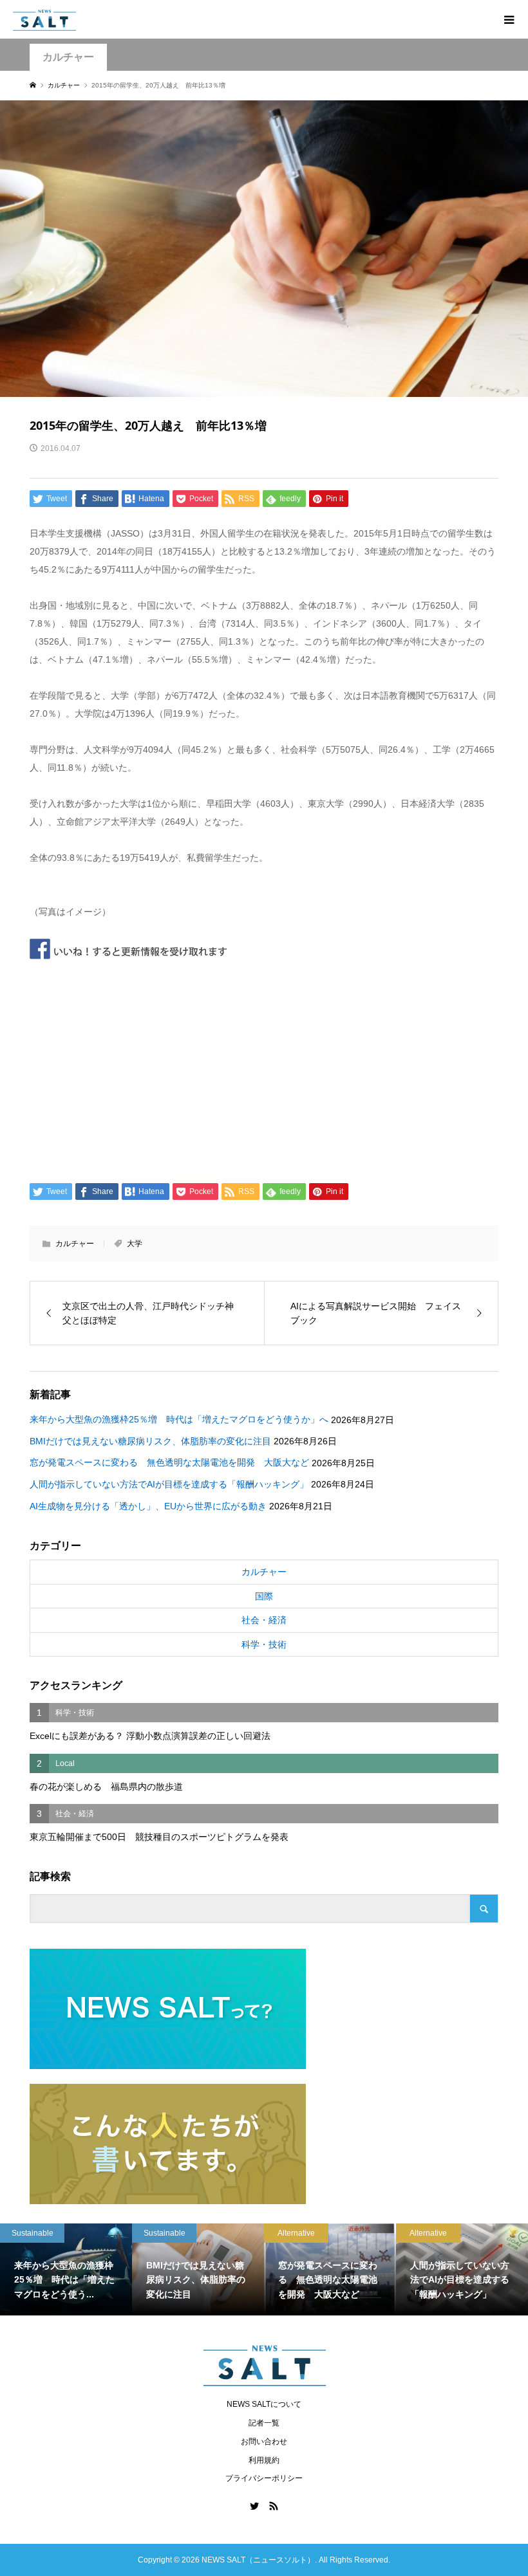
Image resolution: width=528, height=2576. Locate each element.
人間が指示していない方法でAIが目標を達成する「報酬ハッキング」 (169, 1484)
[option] (66, 2270)
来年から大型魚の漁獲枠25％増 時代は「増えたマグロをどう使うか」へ (179, 1419)
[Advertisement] (264, 1067)
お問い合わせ (264, 2442)
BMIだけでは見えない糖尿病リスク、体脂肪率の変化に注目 (150, 1441)
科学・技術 (264, 1644)
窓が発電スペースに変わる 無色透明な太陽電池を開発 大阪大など (169, 1462)
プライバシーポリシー (264, 2478)
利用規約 (264, 2460)
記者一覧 (264, 2423)
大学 (135, 1244)
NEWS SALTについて (264, 2404)
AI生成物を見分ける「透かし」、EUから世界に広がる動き (148, 1506)
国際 (264, 1596)
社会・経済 (264, 1620)
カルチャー (68, 57)
